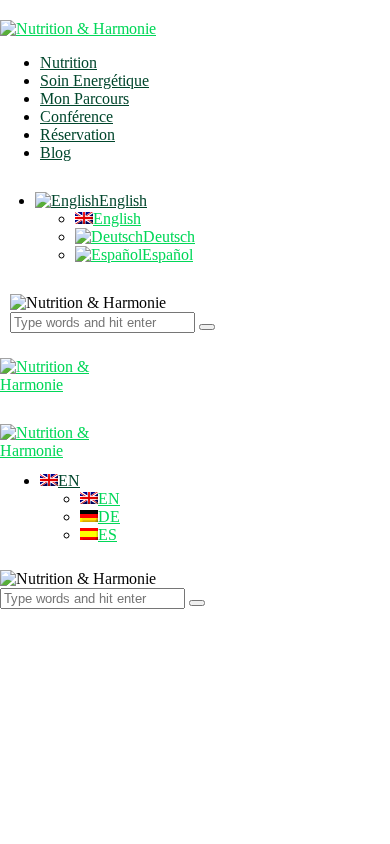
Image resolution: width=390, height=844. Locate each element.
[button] (60, 480)
